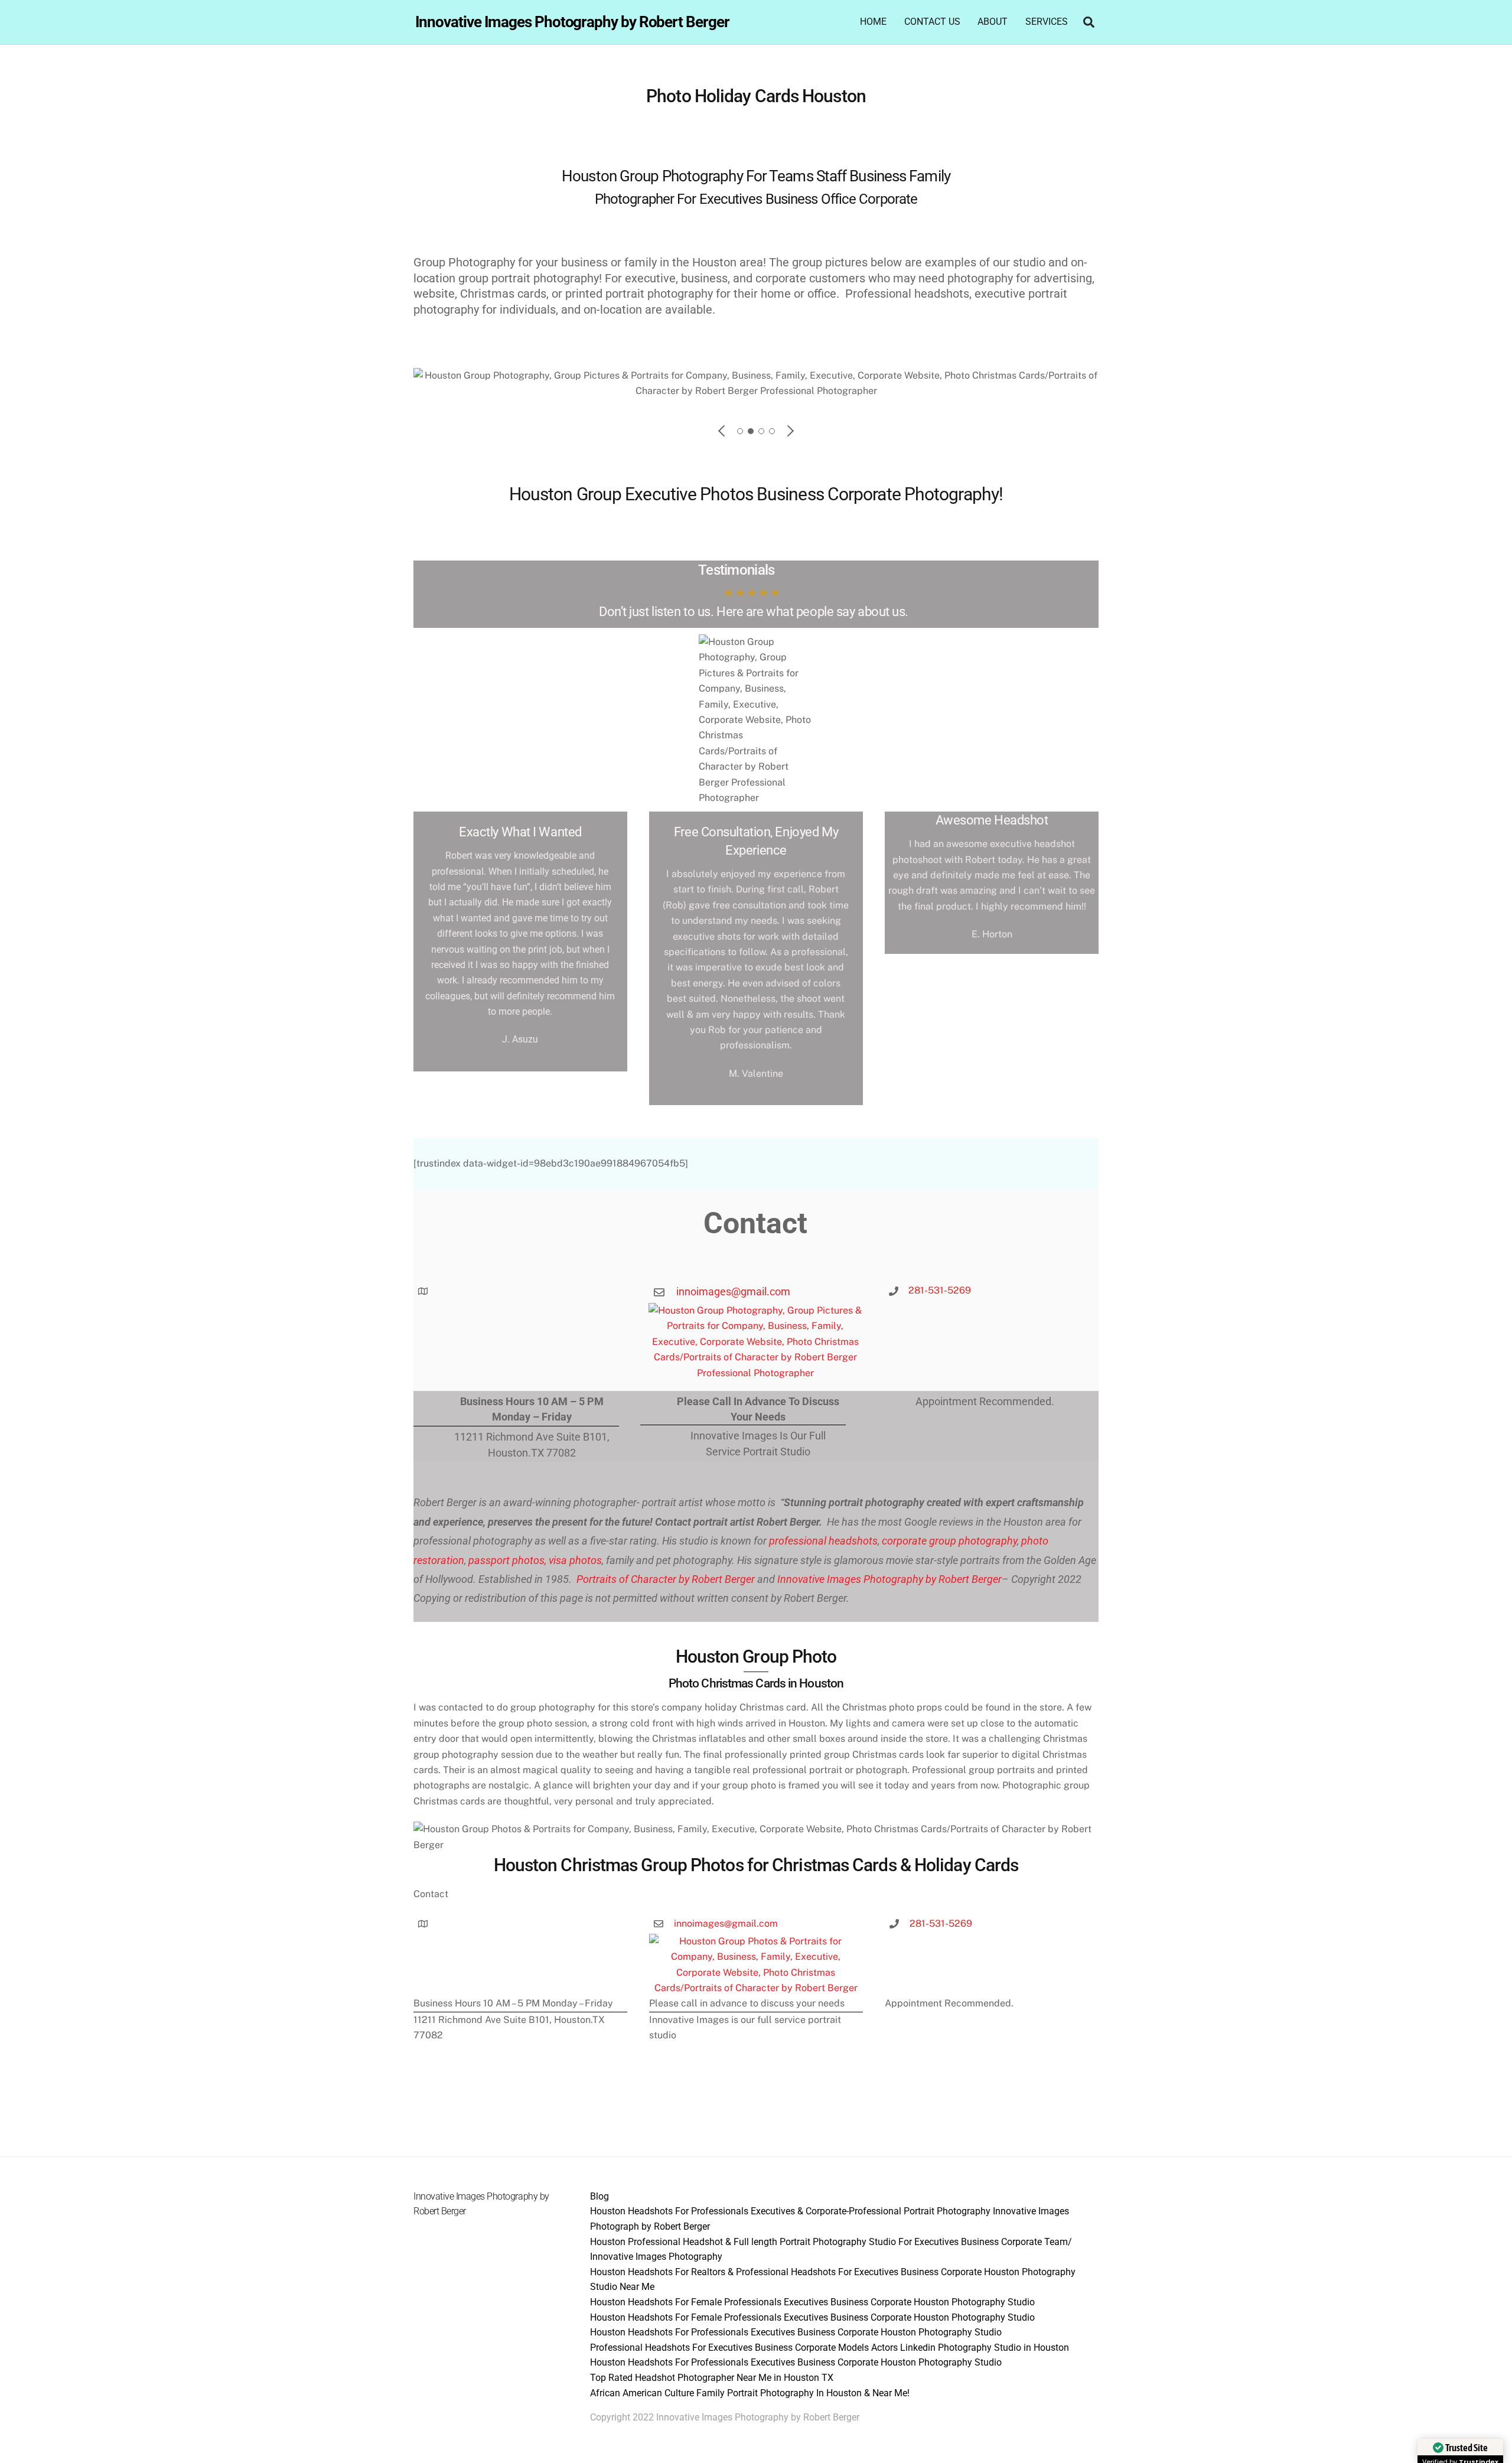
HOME (873, 22)
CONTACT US (932, 22)
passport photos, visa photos (535, 1560)
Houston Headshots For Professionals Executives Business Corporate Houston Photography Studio (796, 2332)
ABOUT (993, 22)
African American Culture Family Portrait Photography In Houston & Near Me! (750, 2393)
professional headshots (822, 1541)
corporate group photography (949, 1541)
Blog (599, 2196)
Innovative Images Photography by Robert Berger (889, 1579)
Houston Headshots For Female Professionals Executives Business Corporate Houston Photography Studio (812, 2302)
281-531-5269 (940, 1290)
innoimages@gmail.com (733, 1291)
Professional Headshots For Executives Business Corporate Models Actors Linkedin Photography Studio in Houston (830, 2348)
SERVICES (1047, 22)
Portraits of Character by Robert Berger (664, 1579)
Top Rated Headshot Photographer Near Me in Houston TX (712, 2378)
